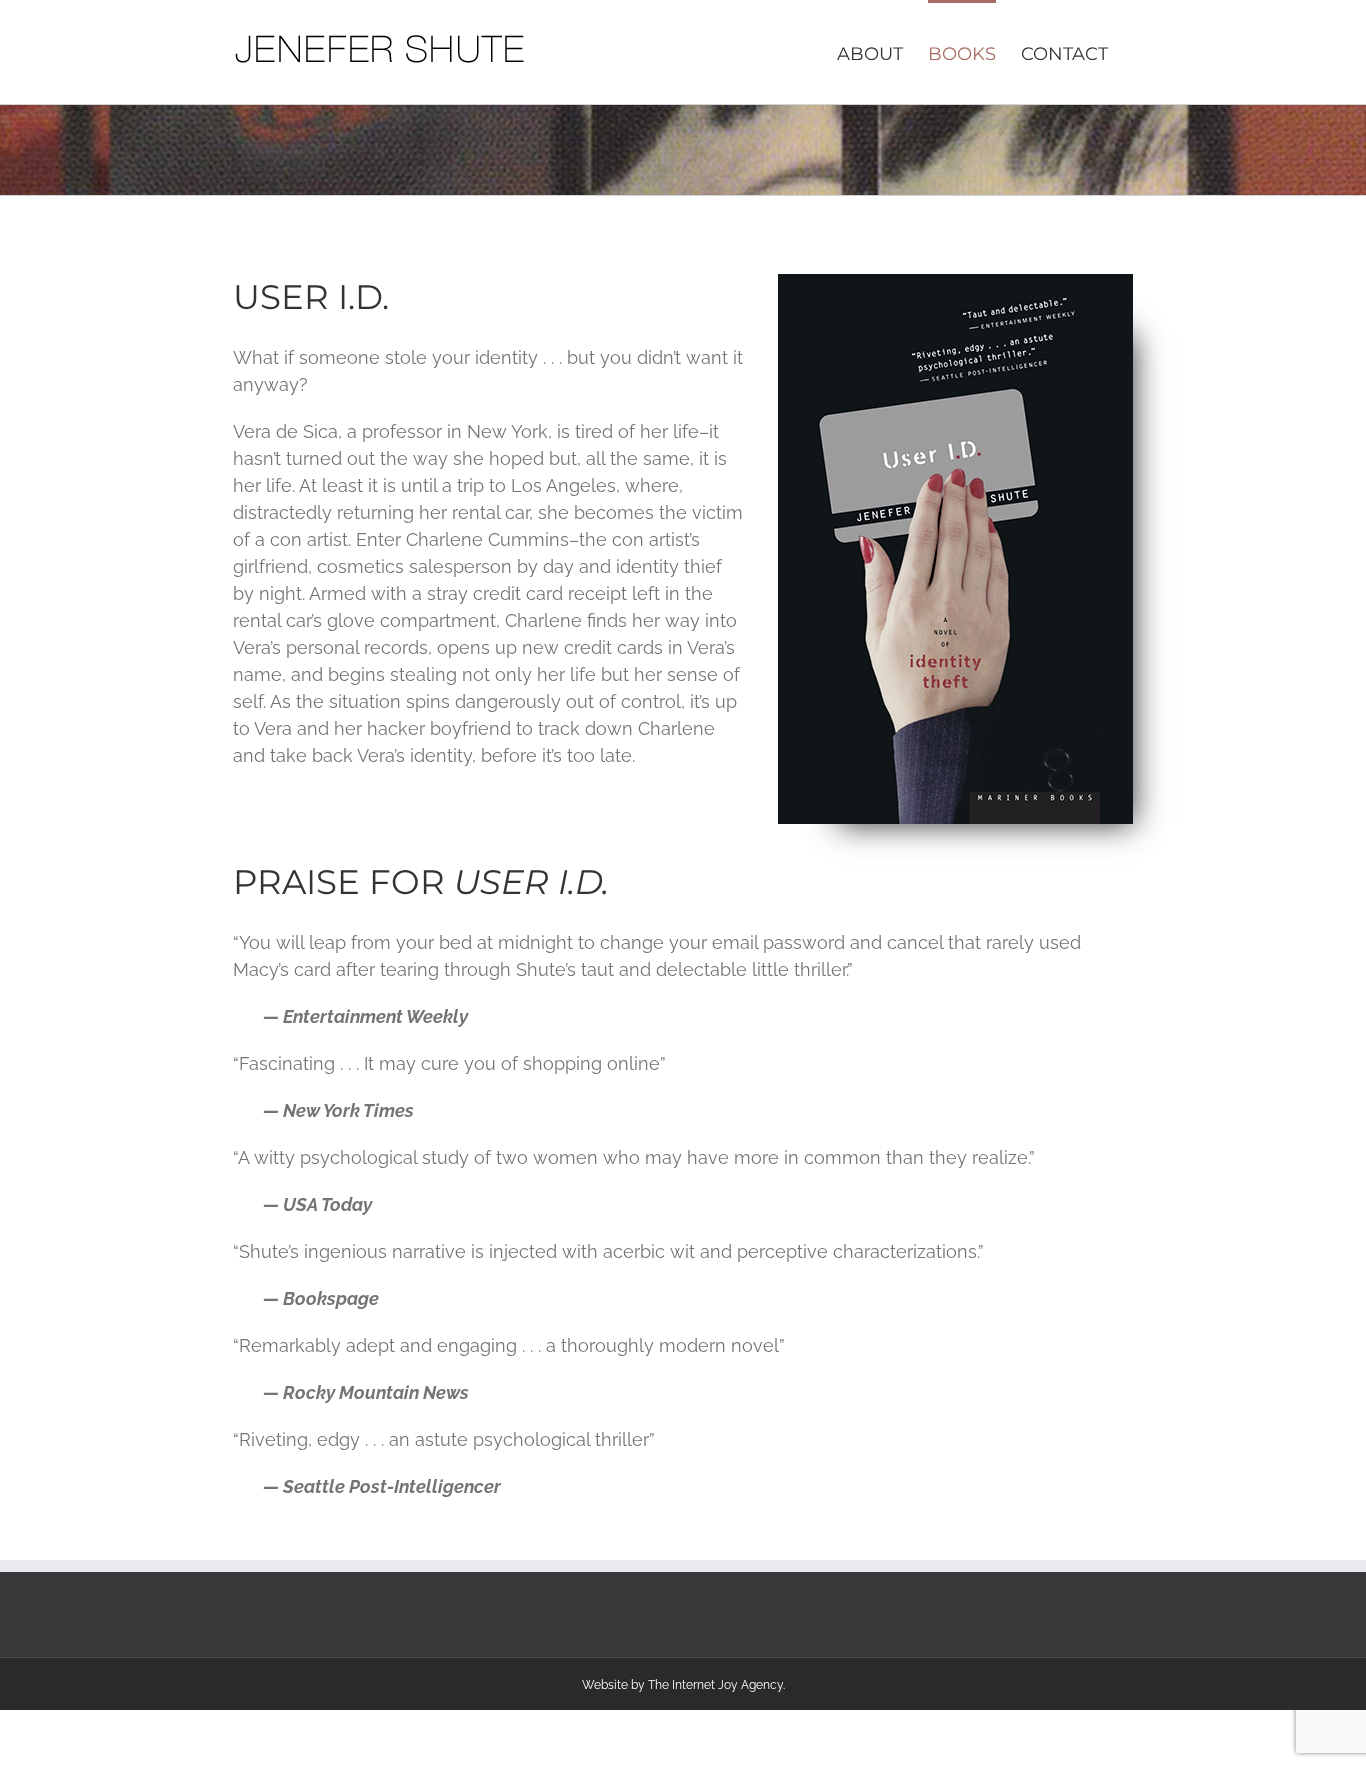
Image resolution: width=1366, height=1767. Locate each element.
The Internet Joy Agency (715, 1685)
